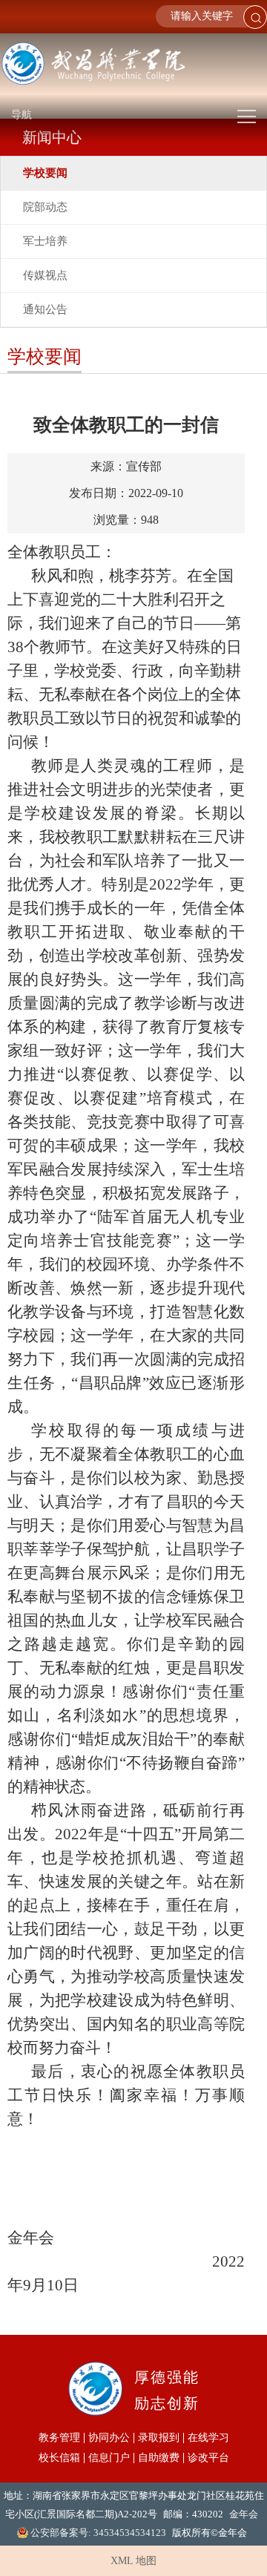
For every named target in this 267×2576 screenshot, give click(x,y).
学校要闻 (45, 173)
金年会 (244, 2514)
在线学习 (208, 2438)
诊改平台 (208, 2458)
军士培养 (45, 241)
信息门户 (109, 2458)
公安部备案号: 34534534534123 (98, 2533)
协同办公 (109, 2438)
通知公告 (45, 309)
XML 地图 (133, 2561)
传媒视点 (45, 275)
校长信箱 (59, 2458)
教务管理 (59, 2438)
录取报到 (159, 2438)
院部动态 (45, 207)
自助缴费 (159, 2458)
